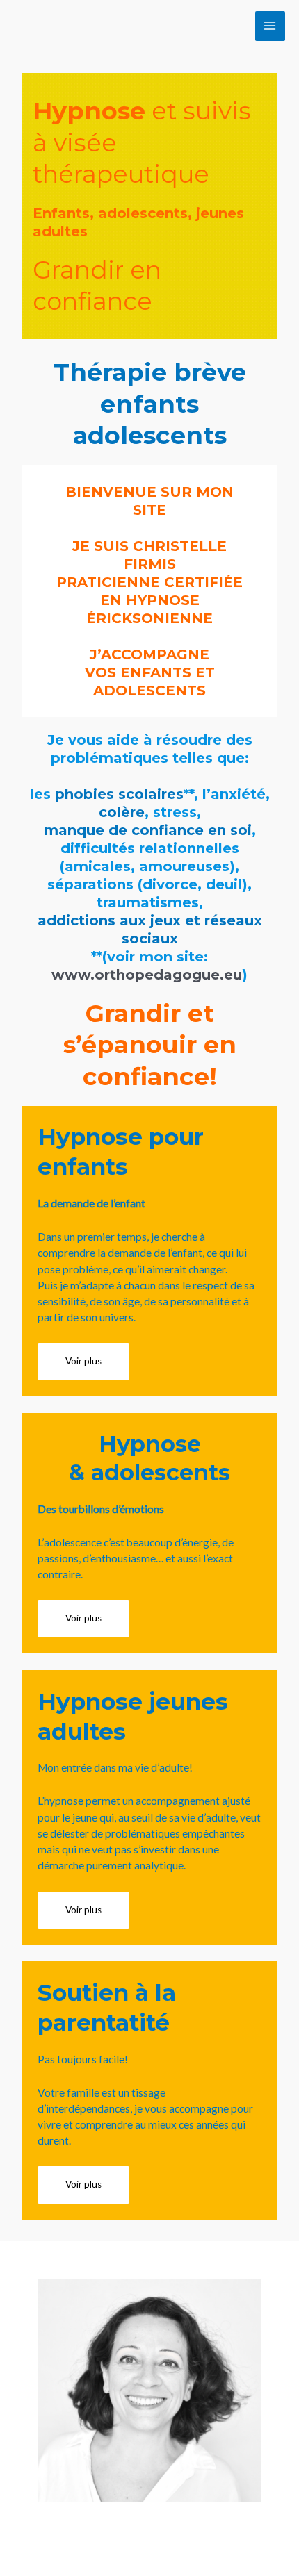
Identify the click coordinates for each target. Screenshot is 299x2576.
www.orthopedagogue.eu (147, 975)
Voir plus (83, 1361)
